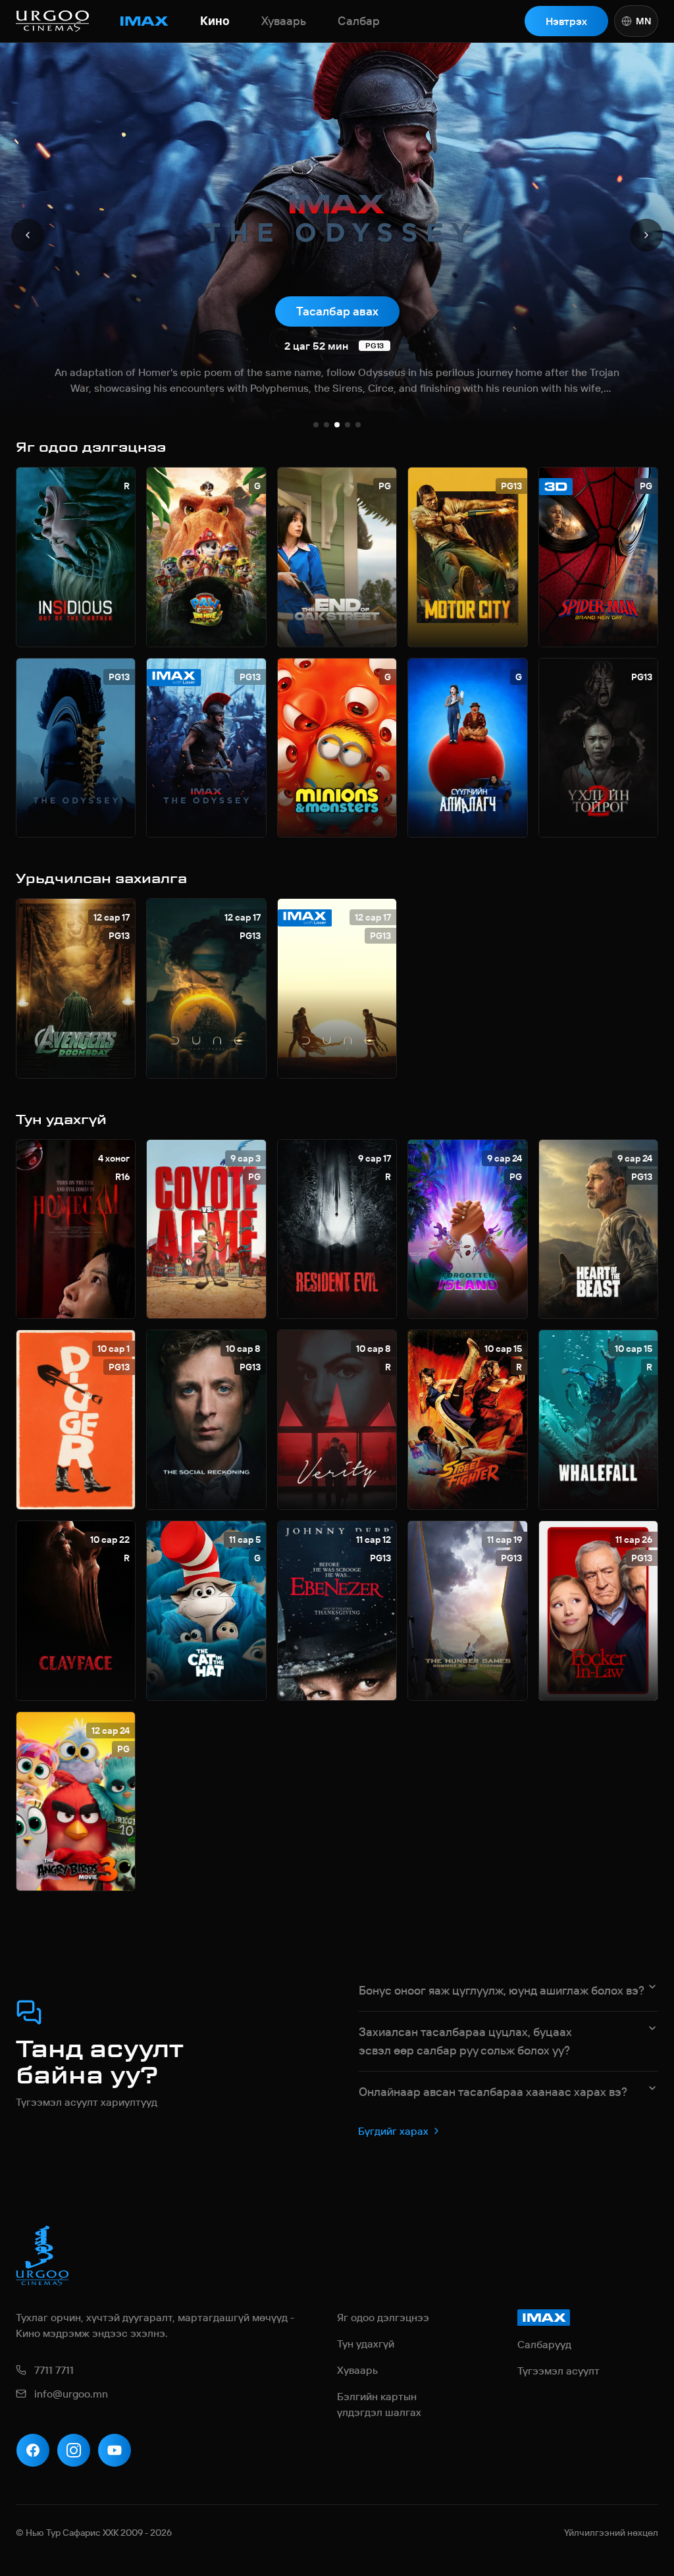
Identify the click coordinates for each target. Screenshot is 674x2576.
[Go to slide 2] (326, 425)
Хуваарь (284, 21)
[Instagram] (74, 2450)
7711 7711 (54, 2370)
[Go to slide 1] (316, 425)
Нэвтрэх (566, 21)
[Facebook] (33, 2450)
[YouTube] (115, 2450)
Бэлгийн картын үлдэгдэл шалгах (379, 2404)
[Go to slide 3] (337, 425)
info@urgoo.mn (71, 2394)
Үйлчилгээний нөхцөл (611, 2533)
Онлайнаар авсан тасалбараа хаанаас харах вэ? (493, 2092)
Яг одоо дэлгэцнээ (383, 2317)
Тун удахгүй (366, 2344)
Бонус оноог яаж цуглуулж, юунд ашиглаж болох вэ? (502, 1990)
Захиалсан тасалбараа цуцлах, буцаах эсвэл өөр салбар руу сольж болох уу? (465, 2041)
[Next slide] (646, 235)
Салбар (359, 21)
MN (643, 21)
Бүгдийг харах (393, 2131)
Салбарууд (544, 2344)
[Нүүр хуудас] (52, 21)
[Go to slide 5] (358, 425)
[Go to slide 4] (348, 425)
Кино (215, 21)
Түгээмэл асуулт (558, 2371)
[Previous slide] (28, 235)
